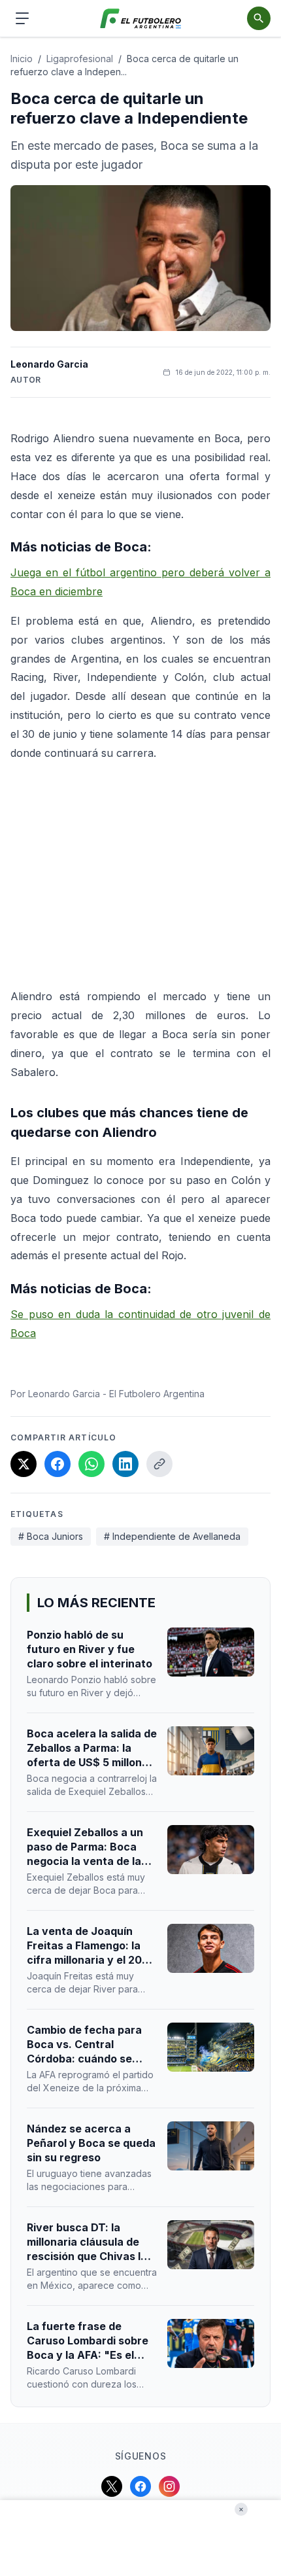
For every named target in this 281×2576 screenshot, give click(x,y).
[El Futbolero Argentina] (141, 19)
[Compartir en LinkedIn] (125, 1464)
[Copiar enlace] (159, 1464)
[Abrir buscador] (259, 18)
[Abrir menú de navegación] (22, 18)
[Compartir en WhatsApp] (91, 1464)
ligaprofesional (80, 59)
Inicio (22, 59)
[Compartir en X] (24, 1464)
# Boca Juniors (51, 1536)
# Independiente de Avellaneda (172, 1536)
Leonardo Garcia (49, 364)
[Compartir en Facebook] (58, 1464)
